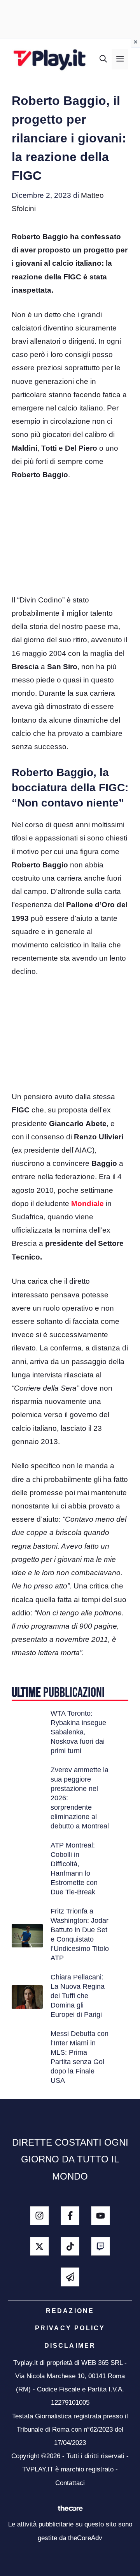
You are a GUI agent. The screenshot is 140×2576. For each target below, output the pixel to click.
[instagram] (39, 2216)
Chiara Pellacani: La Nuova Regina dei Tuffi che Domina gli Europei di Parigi (78, 1996)
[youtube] (101, 2216)
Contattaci (70, 2483)
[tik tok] (70, 2246)
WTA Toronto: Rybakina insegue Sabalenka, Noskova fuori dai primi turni (78, 1732)
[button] (103, 59)
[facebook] (70, 2216)
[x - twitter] (39, 2246)
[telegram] (70, 2277)
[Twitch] (101, 2246)
